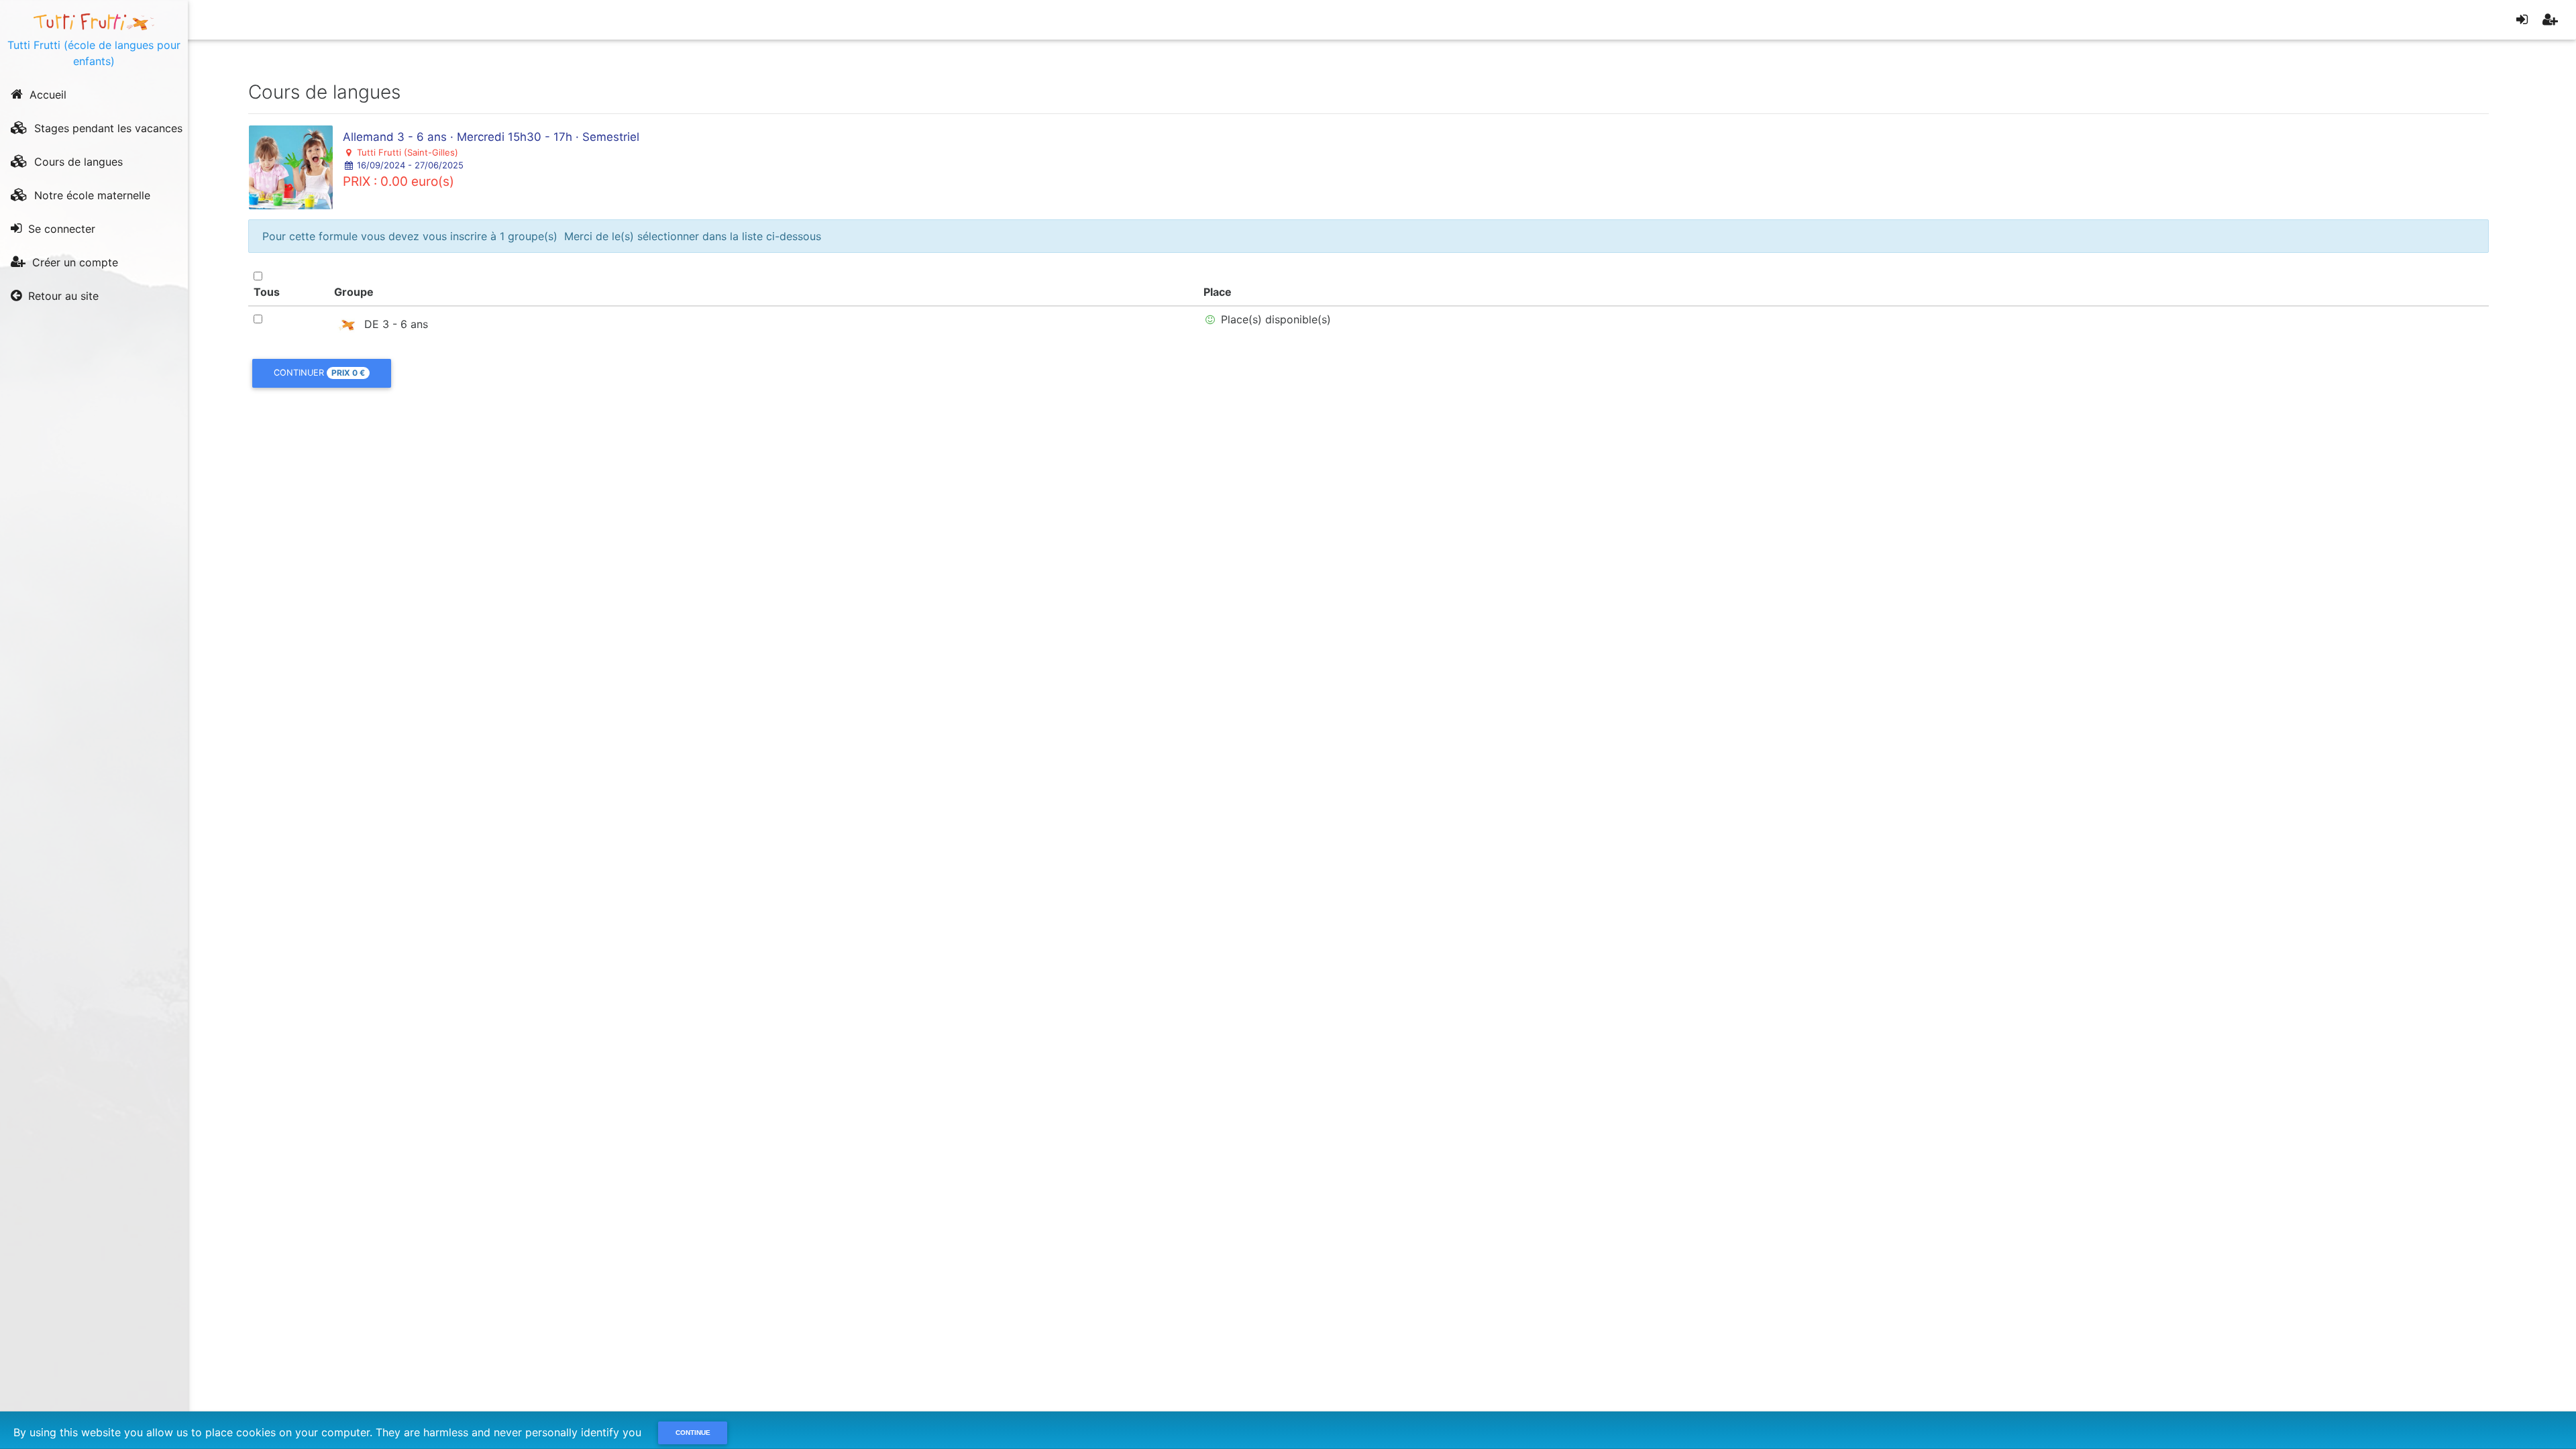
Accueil (46, 95)
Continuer (319, 373)
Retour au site (62, 296)
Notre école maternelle (91, 195)
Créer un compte (73, 262)
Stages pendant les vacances (107, 128)
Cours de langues (77, 162)
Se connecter (60, 229)
